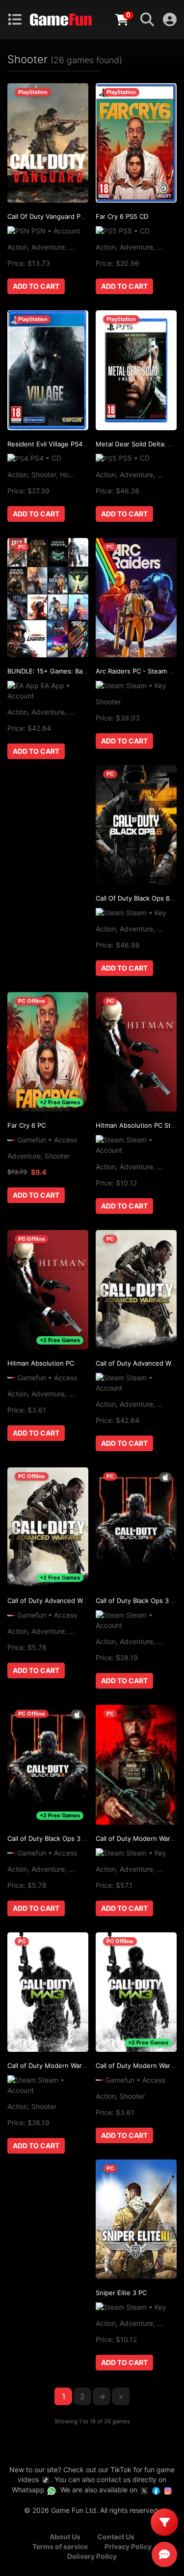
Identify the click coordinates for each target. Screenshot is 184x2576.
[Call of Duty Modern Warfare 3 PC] (136, 1764)
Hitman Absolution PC (41, 1363)
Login (170, 20)
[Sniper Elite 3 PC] (136, 2219)
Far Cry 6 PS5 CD (122, 216)
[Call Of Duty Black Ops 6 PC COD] (136, 825)
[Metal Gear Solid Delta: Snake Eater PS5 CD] (136, 370)
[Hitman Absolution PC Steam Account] (136, 1052)
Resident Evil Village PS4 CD (50, 444)
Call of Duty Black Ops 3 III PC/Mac (60, 1838)
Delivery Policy (92, 2556)
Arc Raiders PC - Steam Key (138, 671)
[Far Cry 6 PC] (48, 1052)
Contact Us (116, 2537)
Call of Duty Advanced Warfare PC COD (67, 1601)
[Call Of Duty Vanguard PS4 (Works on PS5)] (48, 143)
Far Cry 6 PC (26, 1125)
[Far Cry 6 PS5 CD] (136, 143)
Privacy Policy (128, 2546)
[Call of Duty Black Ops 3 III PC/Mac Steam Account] (136, 1527)
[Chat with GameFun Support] (164, 2554)
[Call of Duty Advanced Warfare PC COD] (48, 1527)
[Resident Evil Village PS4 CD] (48, 370)
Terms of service (60, 2546)
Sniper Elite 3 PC (121, 2293)
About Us (65, 2537)
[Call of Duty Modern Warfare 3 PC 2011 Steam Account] (48, 1992)
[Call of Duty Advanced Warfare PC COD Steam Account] (136, 1290)
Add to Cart (36, 286)
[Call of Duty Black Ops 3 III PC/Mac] (48, 1764)
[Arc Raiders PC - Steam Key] (136, 598)
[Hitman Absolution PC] (48, 1290)
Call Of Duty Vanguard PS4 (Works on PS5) (72, 216)
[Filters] (164, 2522)
